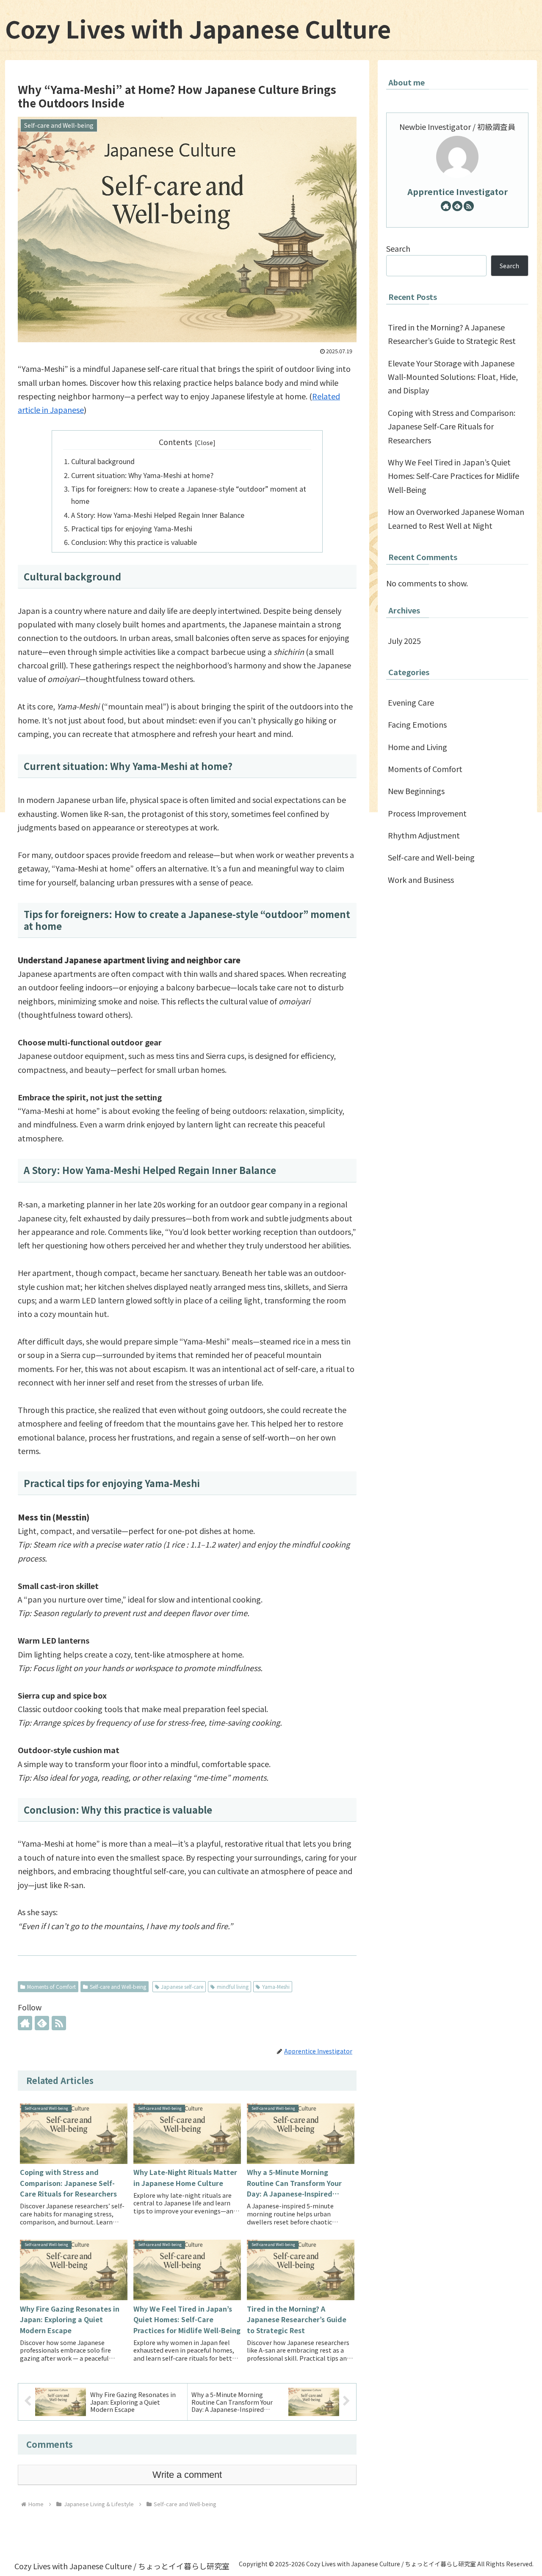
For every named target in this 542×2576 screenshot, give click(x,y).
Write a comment (187, 2475)
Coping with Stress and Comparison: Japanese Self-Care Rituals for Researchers (452, 426)
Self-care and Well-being (118, 1986)
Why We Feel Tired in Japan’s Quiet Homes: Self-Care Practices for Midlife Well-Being (454, 476)
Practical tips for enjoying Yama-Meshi (132, 528)
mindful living (233, 1986)
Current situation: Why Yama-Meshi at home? (142, 475)
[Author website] (25, 2023)
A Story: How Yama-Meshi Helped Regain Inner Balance (158, 515)
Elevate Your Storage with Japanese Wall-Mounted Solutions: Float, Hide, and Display (453, 377)
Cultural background (103, 461)
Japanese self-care (182, 1986)
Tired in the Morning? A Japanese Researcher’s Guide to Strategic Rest (452, 334)
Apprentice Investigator (458, 191)
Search (398, 248)
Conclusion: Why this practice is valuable (134, 542)
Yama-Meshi (276, 1986)
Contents (175, 442)
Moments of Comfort (51, 1986)
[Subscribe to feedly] (42, 2023)
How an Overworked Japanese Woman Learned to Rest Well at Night (456, 518)
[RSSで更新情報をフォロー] (59, 2023)
